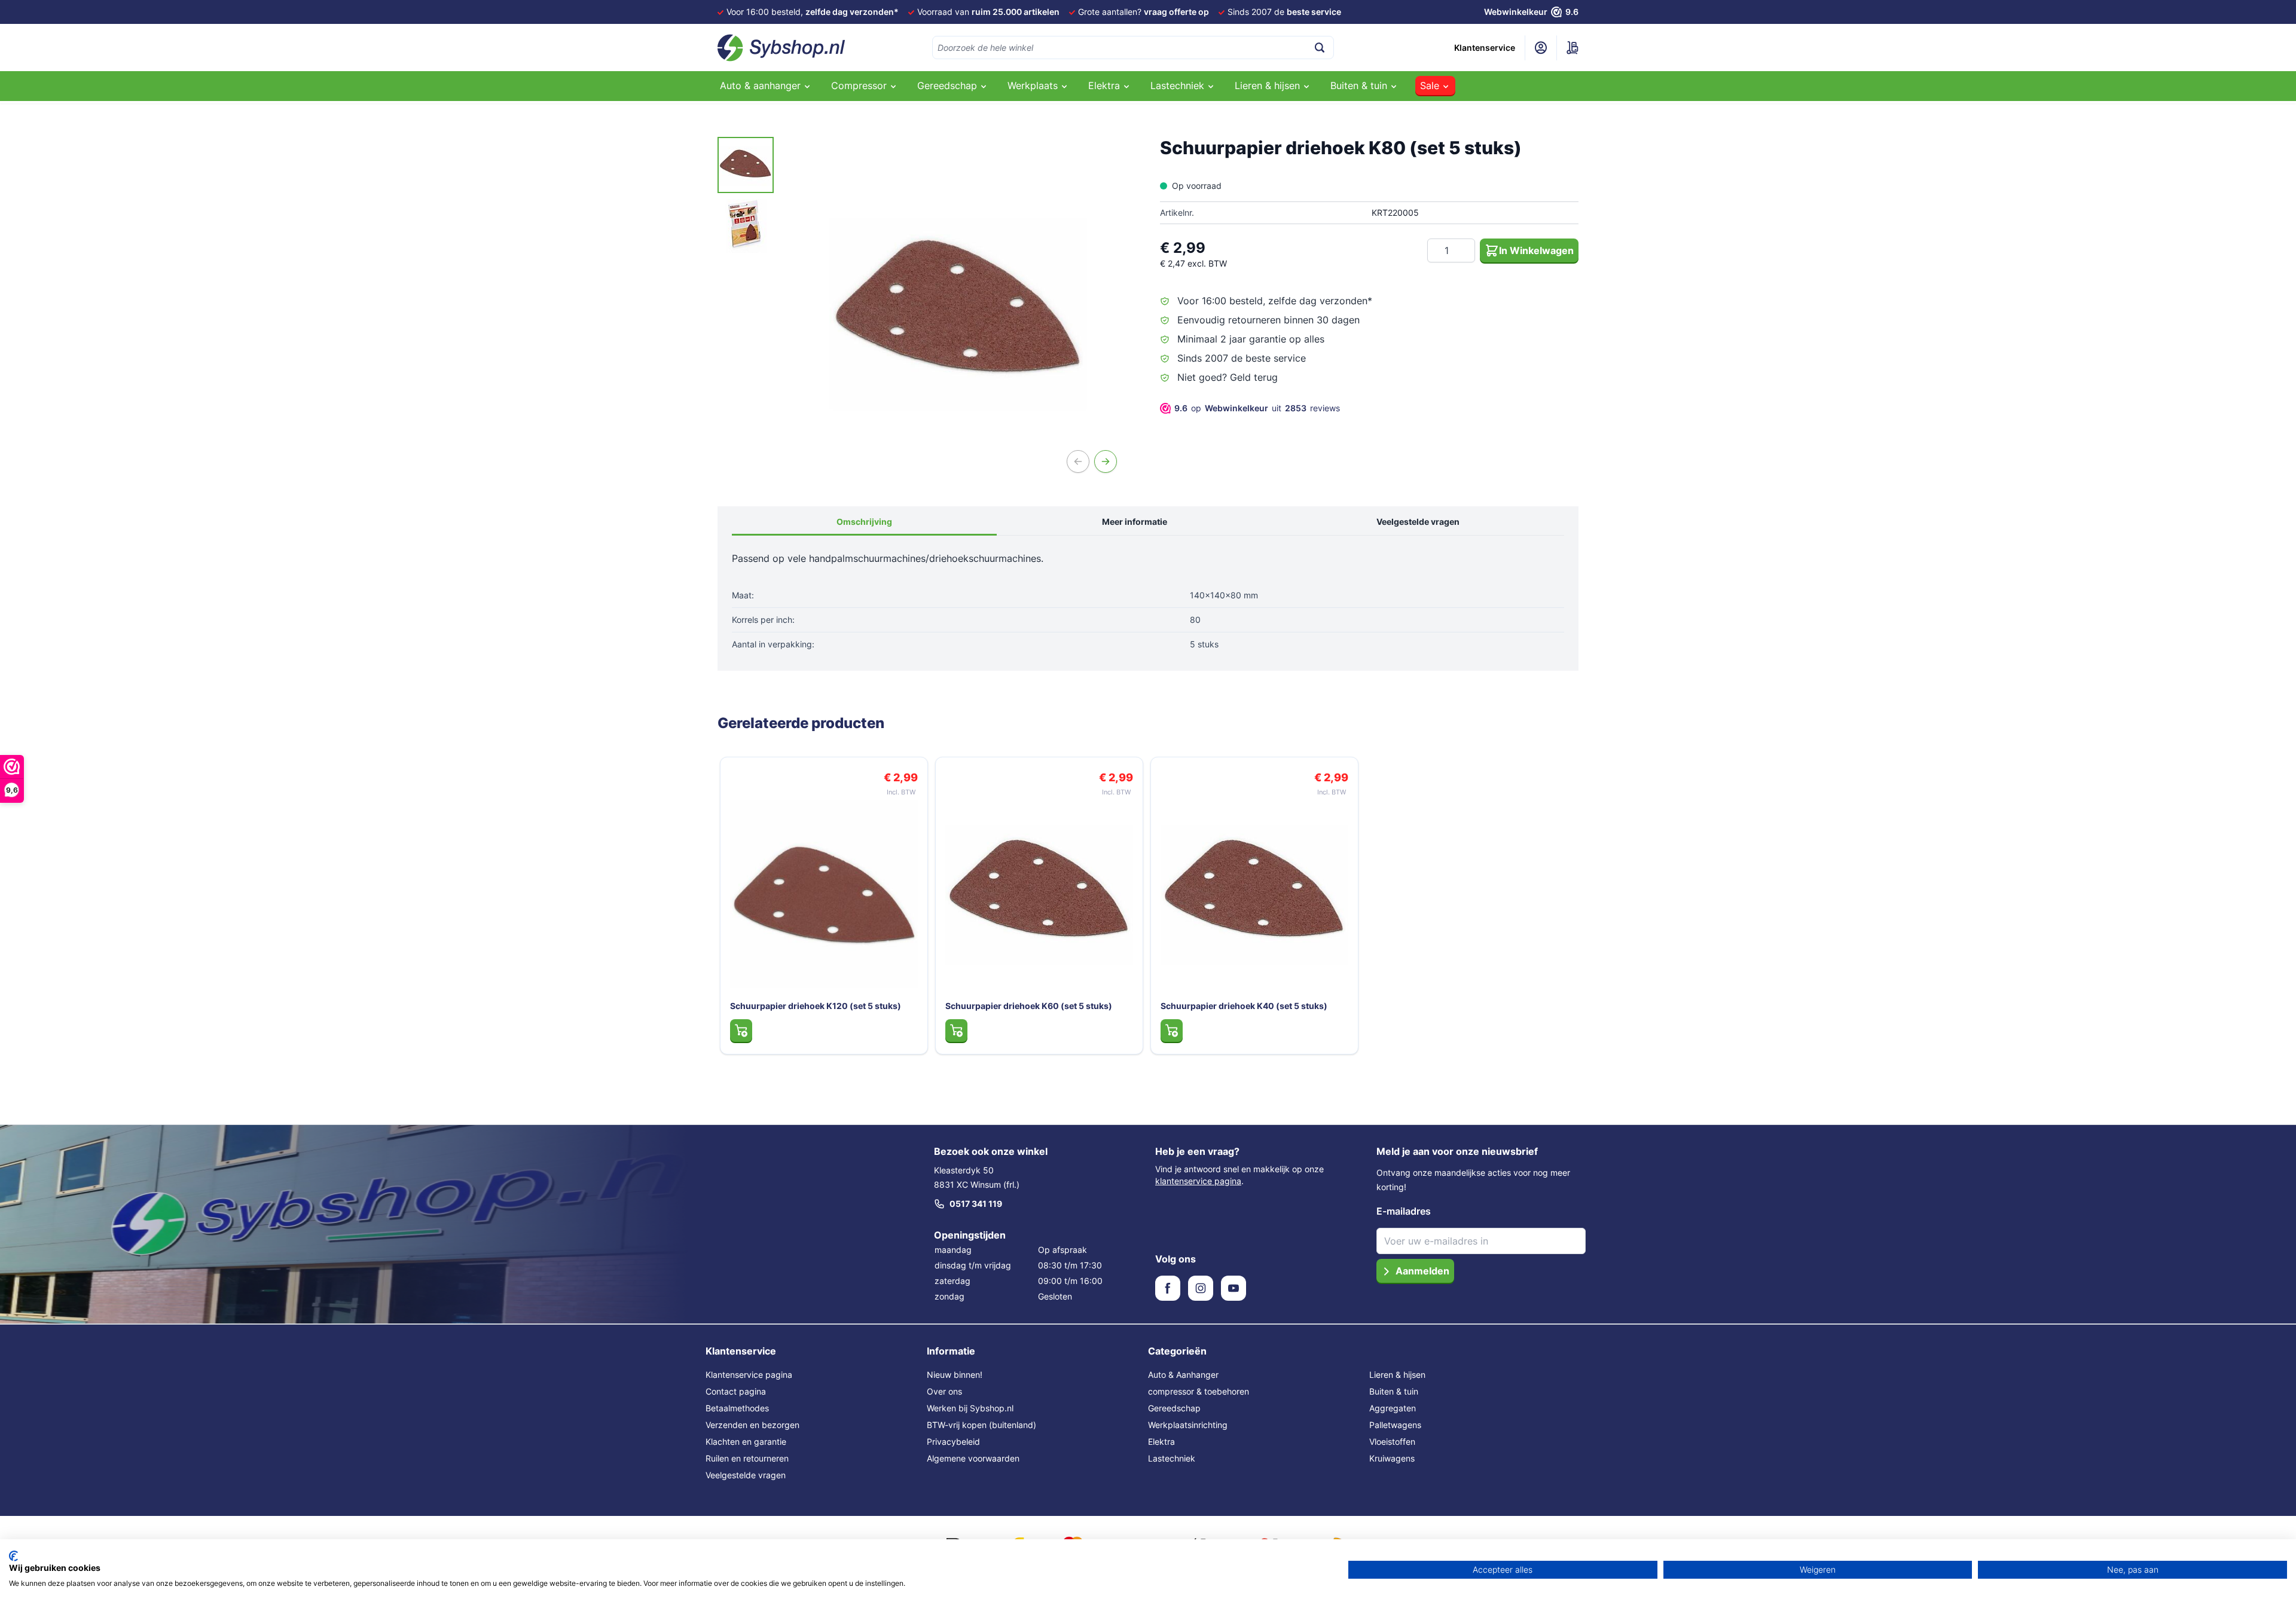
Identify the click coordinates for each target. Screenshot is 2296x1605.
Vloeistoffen (1392, 1442)
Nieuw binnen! (955, 1375)
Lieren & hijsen (1397, 1375)
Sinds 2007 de (1284, 12)
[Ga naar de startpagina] (781, 48)
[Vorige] (1078, 461)
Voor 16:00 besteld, (813, 12)
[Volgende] (1106, 461)
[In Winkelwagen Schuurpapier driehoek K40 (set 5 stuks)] (1172, 1031)
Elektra (1161, 1442)
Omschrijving (864, 522)
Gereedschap (1174, 1408)
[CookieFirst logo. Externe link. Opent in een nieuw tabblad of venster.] (13, 1556)
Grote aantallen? (1144, 12)
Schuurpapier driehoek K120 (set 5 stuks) (816, 1006)
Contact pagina (736, 1391)
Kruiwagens (1392, 1458)
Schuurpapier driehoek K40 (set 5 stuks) (1244, 1006)
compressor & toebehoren (1199, 1391)
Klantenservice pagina (749, 1375)
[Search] (1320, 48)
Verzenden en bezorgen (752, 1425)
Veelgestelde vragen (1418, 522)
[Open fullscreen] (958, 314)
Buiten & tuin (1394, 1391)
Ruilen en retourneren (747, 1458)
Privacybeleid (953, 1442)
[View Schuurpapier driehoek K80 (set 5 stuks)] (746, 165)
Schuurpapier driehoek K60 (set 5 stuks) (1029, 1006)
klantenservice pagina (1198, 1181)
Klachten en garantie (746, 1442)
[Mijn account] (1541, 48)
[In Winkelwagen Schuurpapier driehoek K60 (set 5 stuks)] (956, 1031)
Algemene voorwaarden (973, 1458)
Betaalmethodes (737, 1408)
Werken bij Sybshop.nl (970, 1408)
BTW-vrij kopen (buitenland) (981, 1425)
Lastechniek (1172, 1458)
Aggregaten (1393, 1408)
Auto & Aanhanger (1183, 1375)
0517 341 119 (976, 1204)
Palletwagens (1395, 1425)
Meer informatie (1135, 522)
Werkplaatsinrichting (1188, 1425)
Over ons (944, 1391)
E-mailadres (1404, 1211)
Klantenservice (1485, 48)
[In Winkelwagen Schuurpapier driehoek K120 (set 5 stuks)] (741, 1031)
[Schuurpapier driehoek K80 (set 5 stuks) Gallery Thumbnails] (746, 195)
